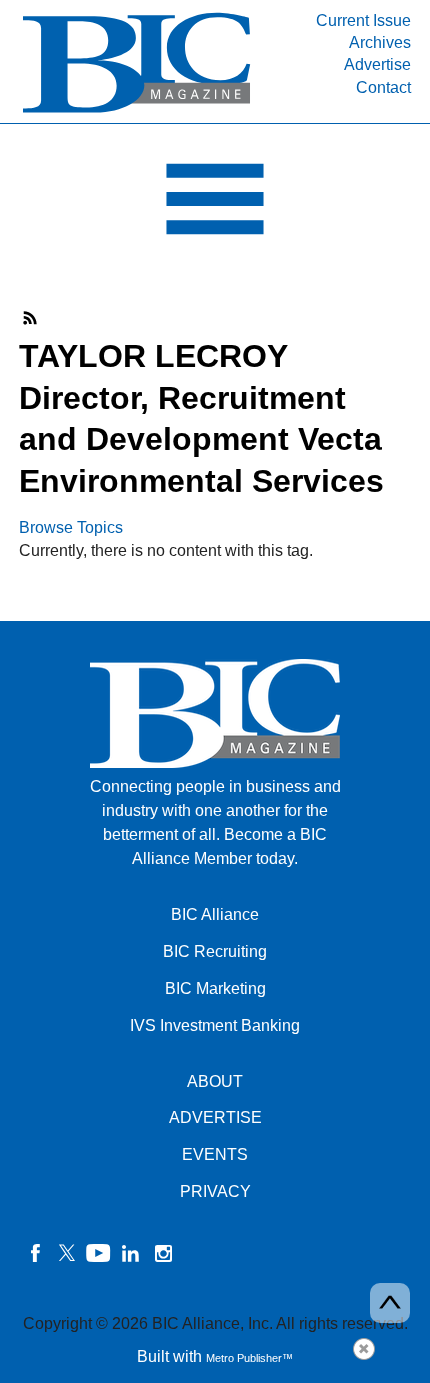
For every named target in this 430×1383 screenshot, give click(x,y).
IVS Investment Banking (215, 1025)
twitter (67, 1253)
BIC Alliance (215, 914)
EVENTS (215, 1154)
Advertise (377, 64)
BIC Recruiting (215, 951)
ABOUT (215, 1081)
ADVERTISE (215, 1117)
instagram (163, 1253)
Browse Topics (71, 527)
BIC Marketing (215, 988)
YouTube (99, 1253)
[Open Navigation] (215, 204)
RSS (31, 318)
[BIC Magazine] (136, 111)
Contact (383, 87)
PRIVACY (215, 1191)
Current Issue (363, 20)
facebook (35, 1253)
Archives (380, 42)
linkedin (131, 1253)
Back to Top (390, 1303)
